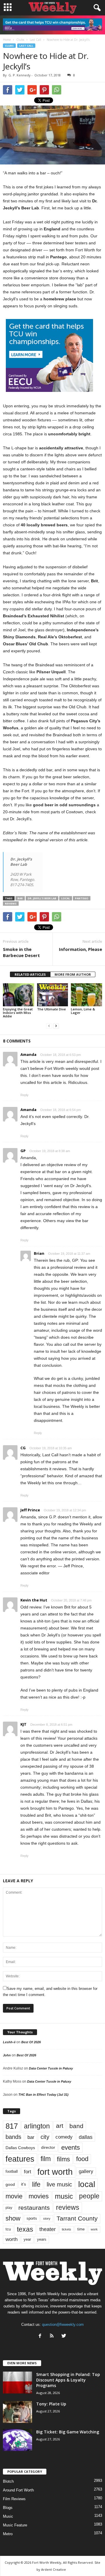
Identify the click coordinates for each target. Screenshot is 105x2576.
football (12, 2171)
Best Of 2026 (31, 2042)
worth (12, 2239)
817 (12, 2126)
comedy (64, 2137)
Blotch (8, 2481)
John (7, 2055)
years (42, 2239)
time (81, 2229)
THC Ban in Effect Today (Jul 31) (43, 2095)
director (48, 2147)
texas (25, 2229)
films (63, 2159)
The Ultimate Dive (51, 1009)
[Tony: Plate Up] (17, 2412)
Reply (24, 1095)
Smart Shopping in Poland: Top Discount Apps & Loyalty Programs (68, 2380)
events (71, 2147)
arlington (37, 2126)
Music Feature (15, 2525)
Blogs (8, 2508)
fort (28, 2172)
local (66, 898)
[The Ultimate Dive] (53, 995)
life (36, 2184)
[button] (96, 8)
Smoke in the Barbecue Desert (21, 952)
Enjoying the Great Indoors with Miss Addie (18, 1013)
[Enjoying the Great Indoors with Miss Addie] (19, 995)
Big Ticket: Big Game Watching (68, 2432)
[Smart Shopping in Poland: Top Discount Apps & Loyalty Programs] (17, 2383)
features (20, 2159)
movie (14, 2196)
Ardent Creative (54, 2569)
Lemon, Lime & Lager (83, 1011)
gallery (86, 2171)
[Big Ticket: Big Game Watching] (17, 2440)
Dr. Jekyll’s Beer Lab (42, 898)
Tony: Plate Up (51, 2404)
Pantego (82, 898)
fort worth (55, 2172)
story (47, 2218)
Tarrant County (77, 2218)
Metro (8, 2534)
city (45, 2137)
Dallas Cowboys (20, 2148)
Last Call (26, 46)
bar (20, 898)
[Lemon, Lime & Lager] (86, 995)
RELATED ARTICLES (30, 974)
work (94, 2229)
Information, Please (80, 949)
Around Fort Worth (18, 2490)
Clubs (9, 46)
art (60, 2126)
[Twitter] (65, 2336)
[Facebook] (41, 2336)
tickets (66, 2229)
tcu (8, 2229)
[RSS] (53, 2336)
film (46, 2159)
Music (8, 2516)
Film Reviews (14, 2499)
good (10, 2184)
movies (39, 2196)
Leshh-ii (9, 2042)
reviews (11, 904)
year (27, 2239)
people (89, 2196)
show (13, 2218)
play (9, 2208)
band (76, 2126)
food (82, 2159)
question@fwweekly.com (63, 2324)
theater (48, 2229)
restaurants (34, 2208)
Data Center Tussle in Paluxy (51, 2068)
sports (32, 2218)
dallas (86, 2137)
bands (13, 2137)
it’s (23, 2184)
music (64, 2196)
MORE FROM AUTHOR (73, 974)
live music (59, 2184)
